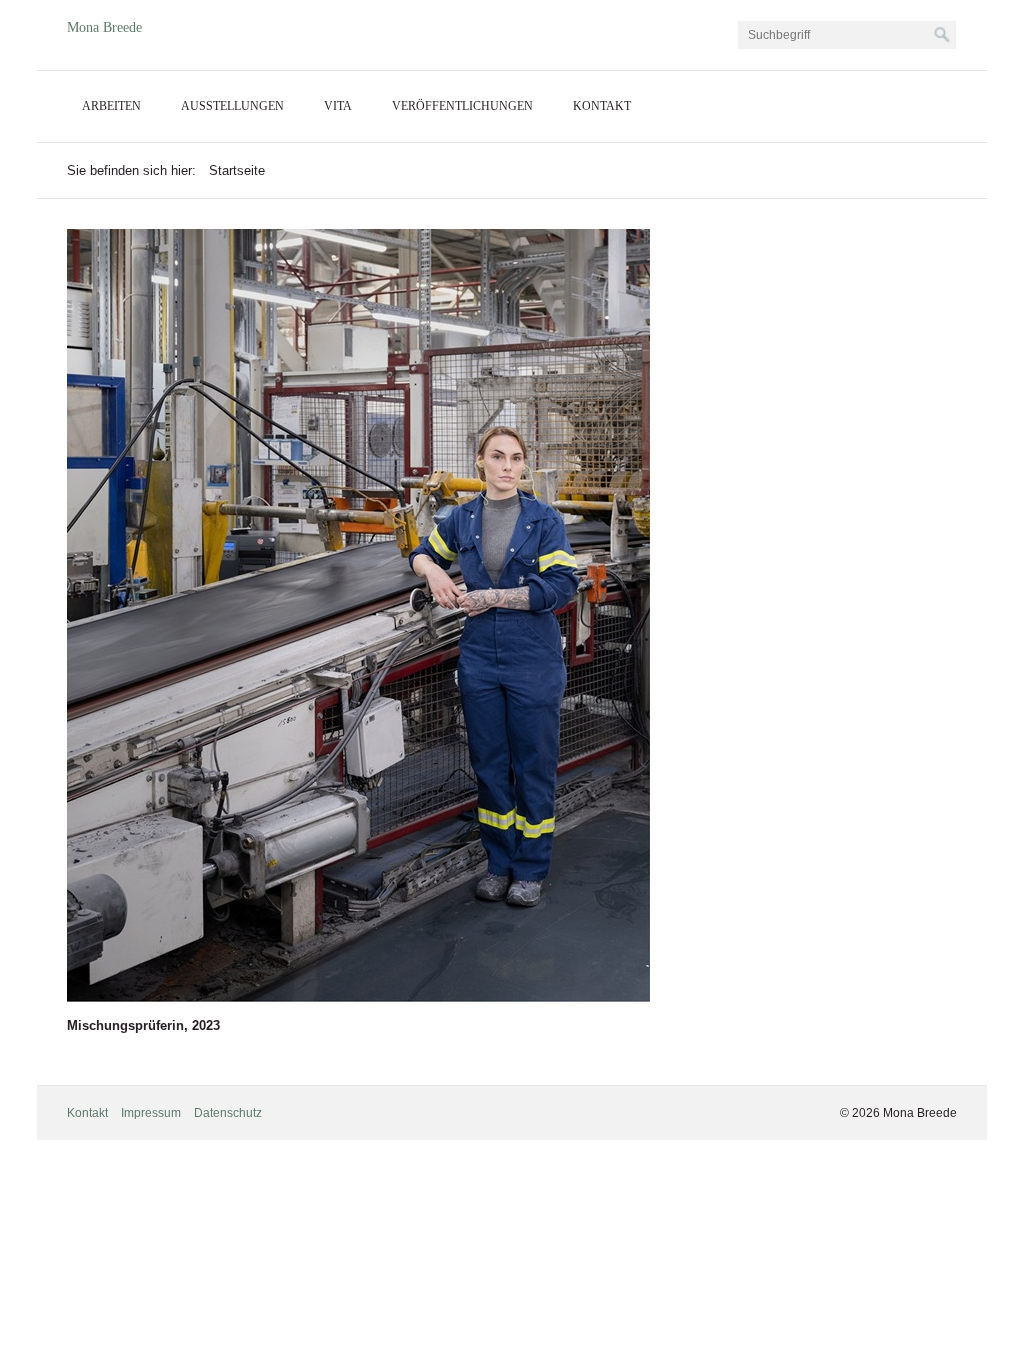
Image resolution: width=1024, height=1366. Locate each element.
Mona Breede (104, 27)
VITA (338, 106)
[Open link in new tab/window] (358, 615)
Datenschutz (228, 1113)
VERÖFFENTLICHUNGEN (462, 106)
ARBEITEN (111, 106)
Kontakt (87, 1113)
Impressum (151, 1113)
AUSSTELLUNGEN (232, 106)
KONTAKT (602, 106)
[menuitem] (111, 106)
